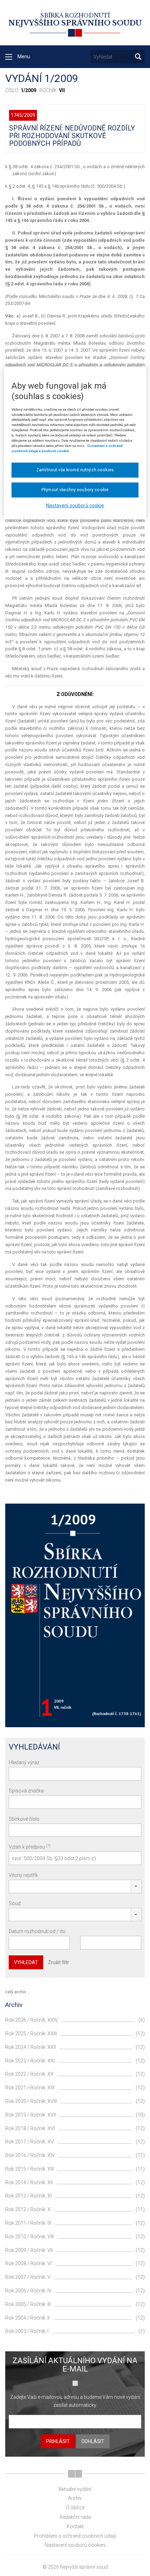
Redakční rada (75, 2517)
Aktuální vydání (75, 2489)
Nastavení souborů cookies (75, 2545)
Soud (15, 1903)
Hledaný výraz (24, 1762)
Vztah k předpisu (30, 1847)
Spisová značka (26, 1791)
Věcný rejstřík (23, 1875)
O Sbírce (75, 2508)
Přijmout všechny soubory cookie (75, 490)
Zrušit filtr (58, 1962)
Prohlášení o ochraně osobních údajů (75, 2536)
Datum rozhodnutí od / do (37, 1931)
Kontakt (75, 2526)
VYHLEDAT (26, 1962)
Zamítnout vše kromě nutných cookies (75, 470)
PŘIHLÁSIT (58, 2441)
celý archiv (16, 1992)
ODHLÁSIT (93, 2441)
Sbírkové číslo (24, 1819)
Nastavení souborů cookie (75, 506)
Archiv (75, 2498)
